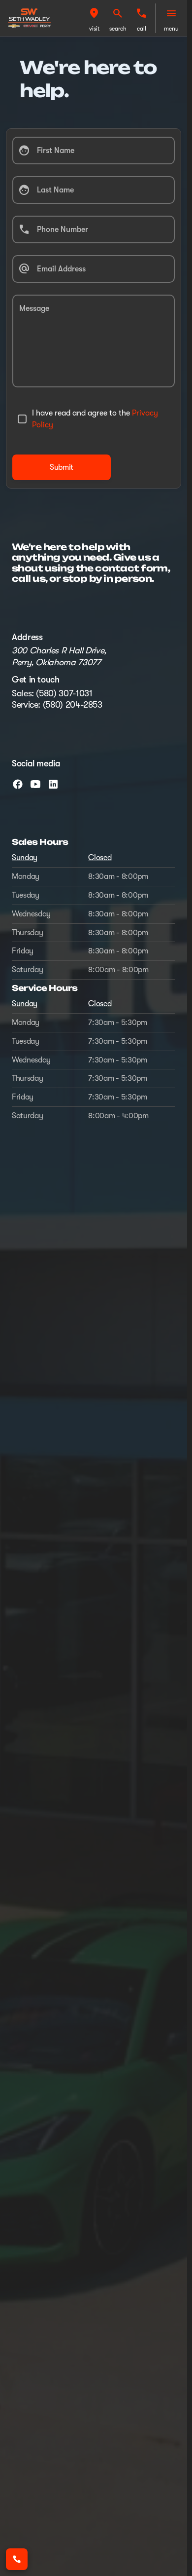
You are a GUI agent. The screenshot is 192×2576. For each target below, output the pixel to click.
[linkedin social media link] (53, 784)
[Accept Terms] (22, 419)
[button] (94, 18)
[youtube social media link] (35, 784)
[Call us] (141, 13)
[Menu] (171, 13)
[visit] (94, 13)
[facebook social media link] (18, 784)
